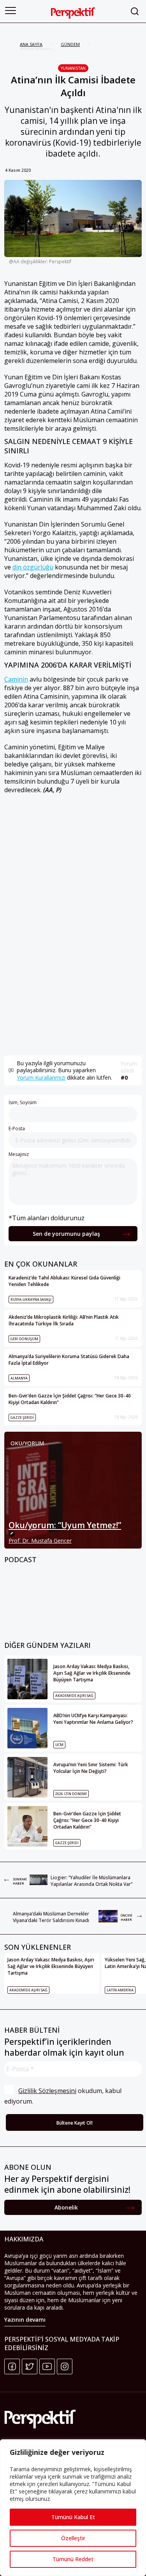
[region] (73, 2508)
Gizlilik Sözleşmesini (47, 2091)
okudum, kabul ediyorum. (64, 2096)
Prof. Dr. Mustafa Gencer (40, 1541)
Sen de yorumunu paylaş (66, 1234)
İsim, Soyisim (23, 1102)
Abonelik (66, 2207)
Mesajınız (19, 1154)
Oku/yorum (27, 1443)
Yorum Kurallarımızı (41, 1077)
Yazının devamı (25, 2320)
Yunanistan (73, 68)
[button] (11, 11)
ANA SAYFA (31, 44)
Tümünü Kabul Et (73, 2517)
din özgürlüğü (33, 567)
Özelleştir (73, 2538)
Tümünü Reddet (73, 2559)
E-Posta (17, 1129)
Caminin (16, 679)
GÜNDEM (70, 44)
